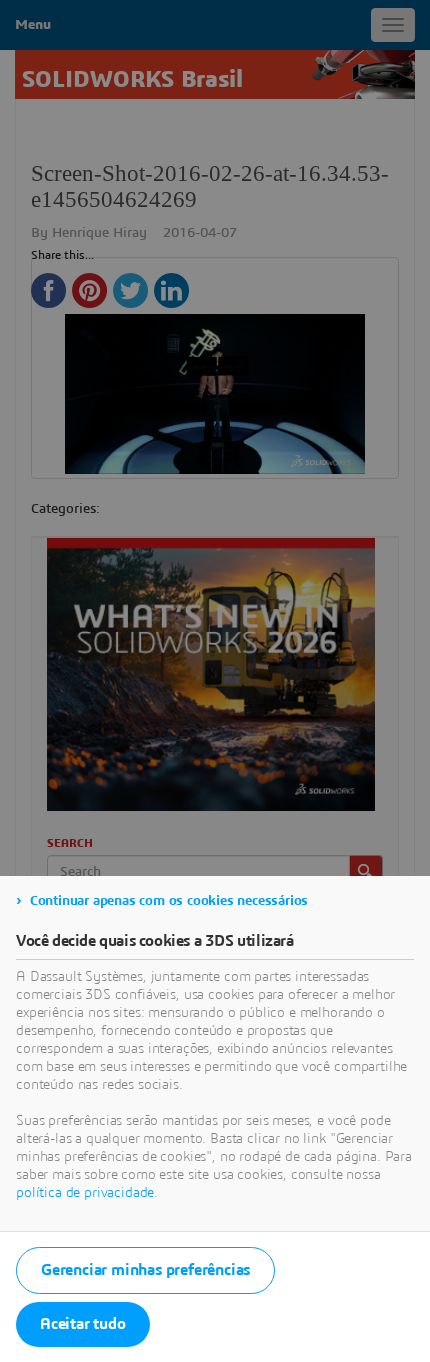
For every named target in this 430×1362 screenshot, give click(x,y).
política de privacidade (85, 1193)
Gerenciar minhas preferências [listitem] (145, 1270)
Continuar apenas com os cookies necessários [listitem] (169, 901)
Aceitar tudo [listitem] (83, 1324)
